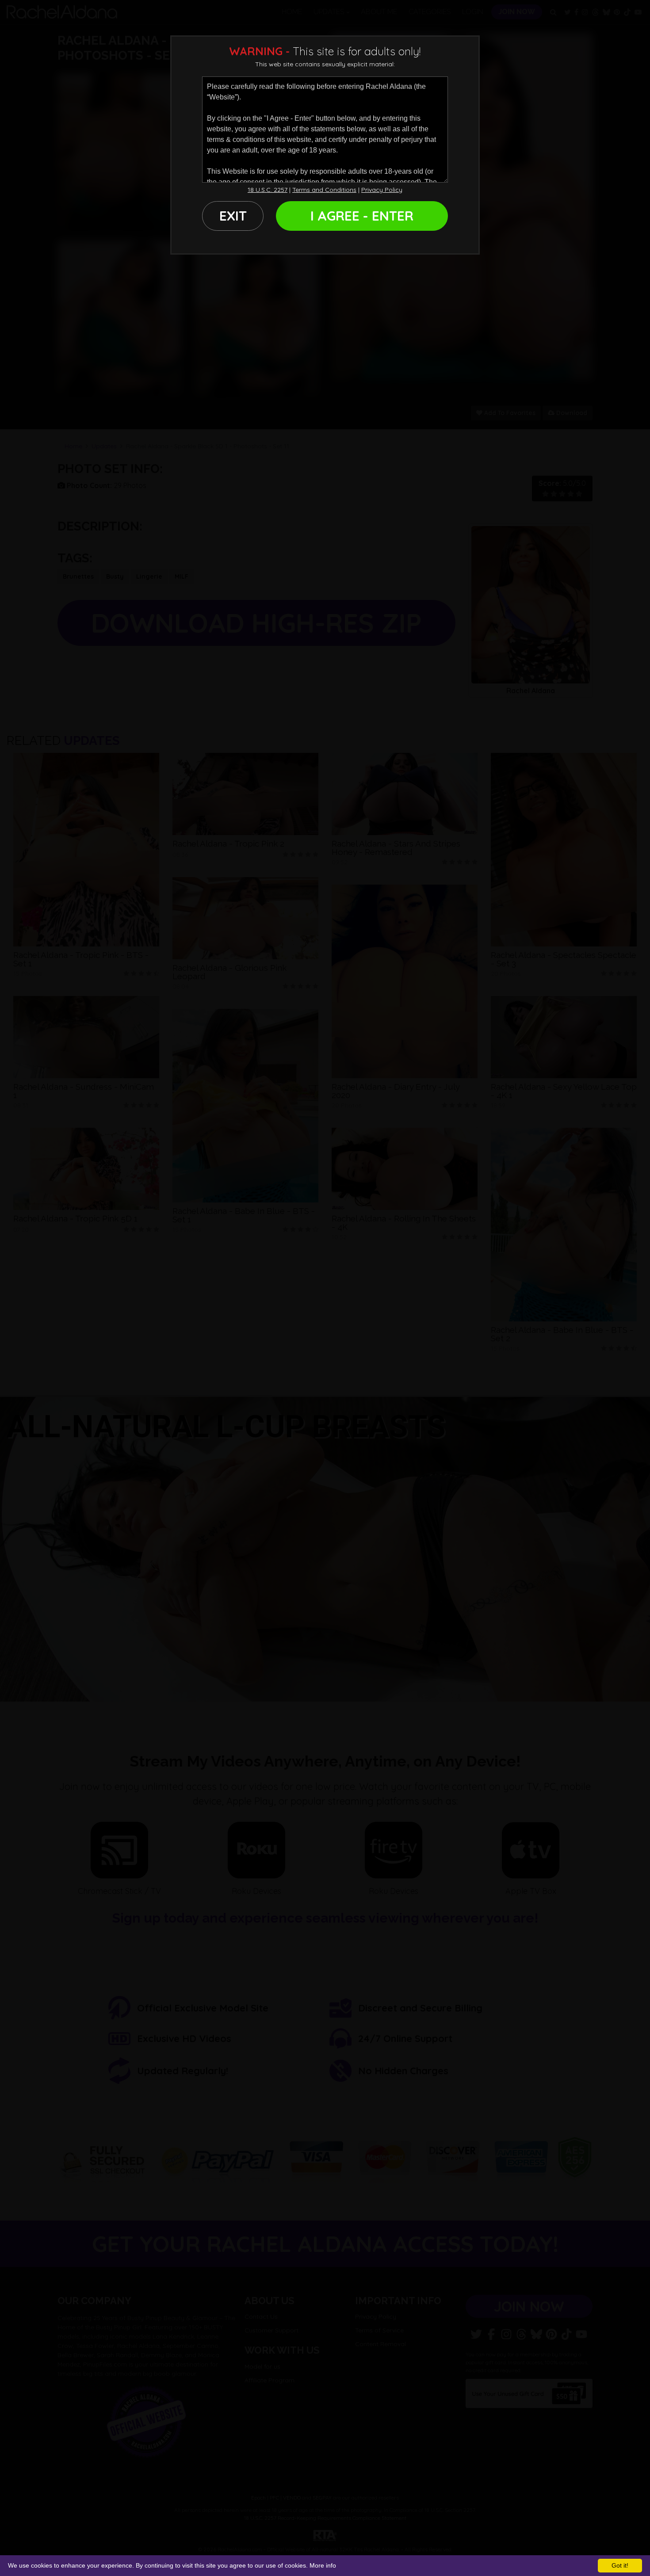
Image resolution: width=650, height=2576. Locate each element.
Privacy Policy (382, 190)
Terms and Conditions (324, 190)
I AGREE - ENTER (362, 216)
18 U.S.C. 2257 (268, 190)
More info (323, 2565)
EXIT (233, 216)
